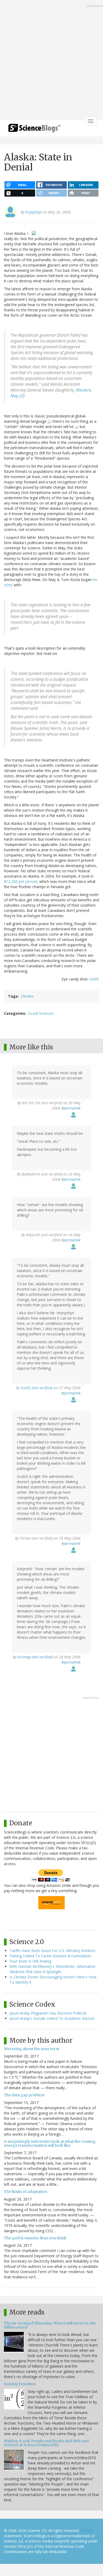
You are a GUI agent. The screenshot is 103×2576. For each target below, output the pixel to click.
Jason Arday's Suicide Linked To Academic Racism (52, 2018)
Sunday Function (20, 2384)
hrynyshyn (34, 212)
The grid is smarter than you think (35, 2238)
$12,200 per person (21, 881)
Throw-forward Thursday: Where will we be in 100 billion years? (50, 2325)
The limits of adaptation (26, 2192)
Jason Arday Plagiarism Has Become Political (48, 2013)
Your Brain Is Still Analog (30, 1961)
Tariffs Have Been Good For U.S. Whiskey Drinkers (52, 1951)
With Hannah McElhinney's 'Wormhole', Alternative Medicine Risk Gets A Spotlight (52, 1969)
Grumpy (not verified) (35, 1657)
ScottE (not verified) (37, 1388)
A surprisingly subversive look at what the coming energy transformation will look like (50, 2143)
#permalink (71, 1108)
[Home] (34, 130)
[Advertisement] (51, 60)
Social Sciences (41, 1013)
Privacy (87, 2530)
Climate (27, 996)
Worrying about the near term (32, 2049)
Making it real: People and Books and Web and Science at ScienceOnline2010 (46, 2443)
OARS (94, 979)
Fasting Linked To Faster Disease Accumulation (50, 1956)
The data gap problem (24, 2095)
